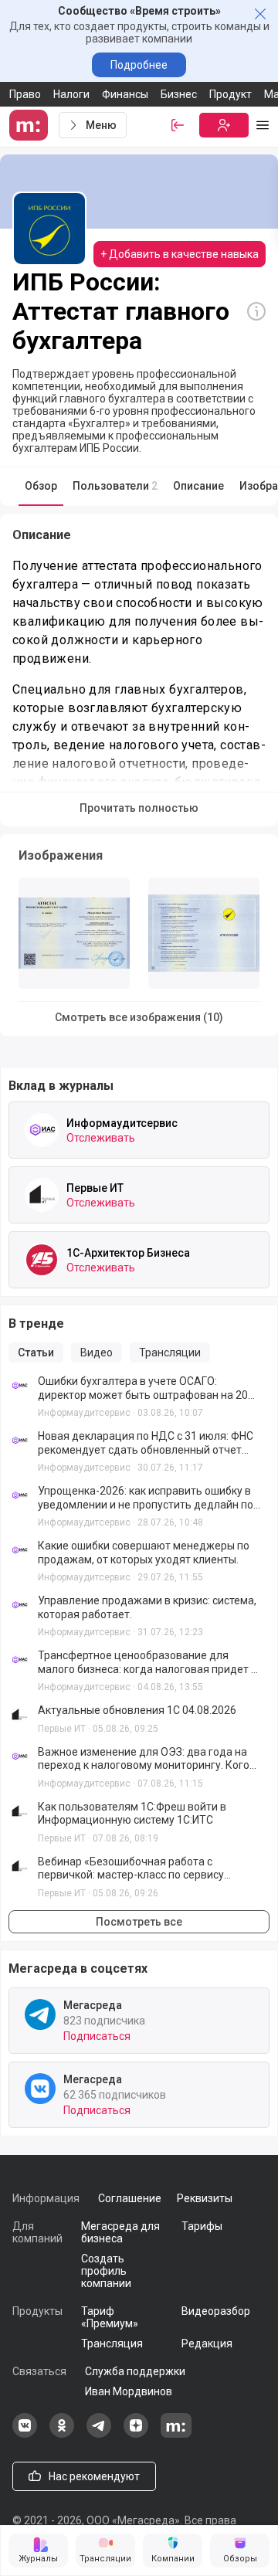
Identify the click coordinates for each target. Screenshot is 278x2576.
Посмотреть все (139, 1922)
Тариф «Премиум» (110, 2317)
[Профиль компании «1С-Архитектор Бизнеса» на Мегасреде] (42, 1260)
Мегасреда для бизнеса (120, 2232)
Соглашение (130, 2198)
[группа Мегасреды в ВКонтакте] (25, 2434)
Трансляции (170, 1352)
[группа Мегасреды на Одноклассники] (62, 2434)
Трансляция (112, 2344)
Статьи (36, 1352)
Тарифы (202, 2226)
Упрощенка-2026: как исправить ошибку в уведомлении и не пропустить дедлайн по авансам (146, 1498)
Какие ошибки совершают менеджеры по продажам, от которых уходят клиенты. (144, 1553)
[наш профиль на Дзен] (136, 2434)
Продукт (231, 94)
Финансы (125, 94)
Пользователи (115, 486)
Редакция (207, 2344)
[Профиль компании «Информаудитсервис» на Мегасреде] (42, 1130)
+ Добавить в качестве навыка (180, 254)
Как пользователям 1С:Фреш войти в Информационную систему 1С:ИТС (132, 1814)
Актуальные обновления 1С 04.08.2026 (137, 1710)
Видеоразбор (216, 2311)
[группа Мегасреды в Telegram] (99, 2434)
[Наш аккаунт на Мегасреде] (176, 2434)
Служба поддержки (135, 2371)
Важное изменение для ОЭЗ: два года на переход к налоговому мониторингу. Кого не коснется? (144, 1759)
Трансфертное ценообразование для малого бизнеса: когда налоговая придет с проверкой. (147, 1663)
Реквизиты (205, 2198)
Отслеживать (101, 1138)
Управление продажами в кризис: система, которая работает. (147, 1607)
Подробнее (139, 65)
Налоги (71, 94)
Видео (97, 1352)
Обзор (41, 486)
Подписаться (97, 2036)
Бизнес (179, 94)
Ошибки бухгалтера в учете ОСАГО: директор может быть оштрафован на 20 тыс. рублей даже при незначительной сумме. (143, 1388)
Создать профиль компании (106, 2271)
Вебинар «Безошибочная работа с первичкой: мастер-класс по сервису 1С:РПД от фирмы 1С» (131, 1869)
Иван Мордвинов (129, 2391)
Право (25, 94)
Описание (198, 486)
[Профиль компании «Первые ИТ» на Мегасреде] (42, 1195)
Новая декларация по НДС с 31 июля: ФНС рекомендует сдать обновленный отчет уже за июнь (146, 1443)
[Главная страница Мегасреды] (31, 125)
